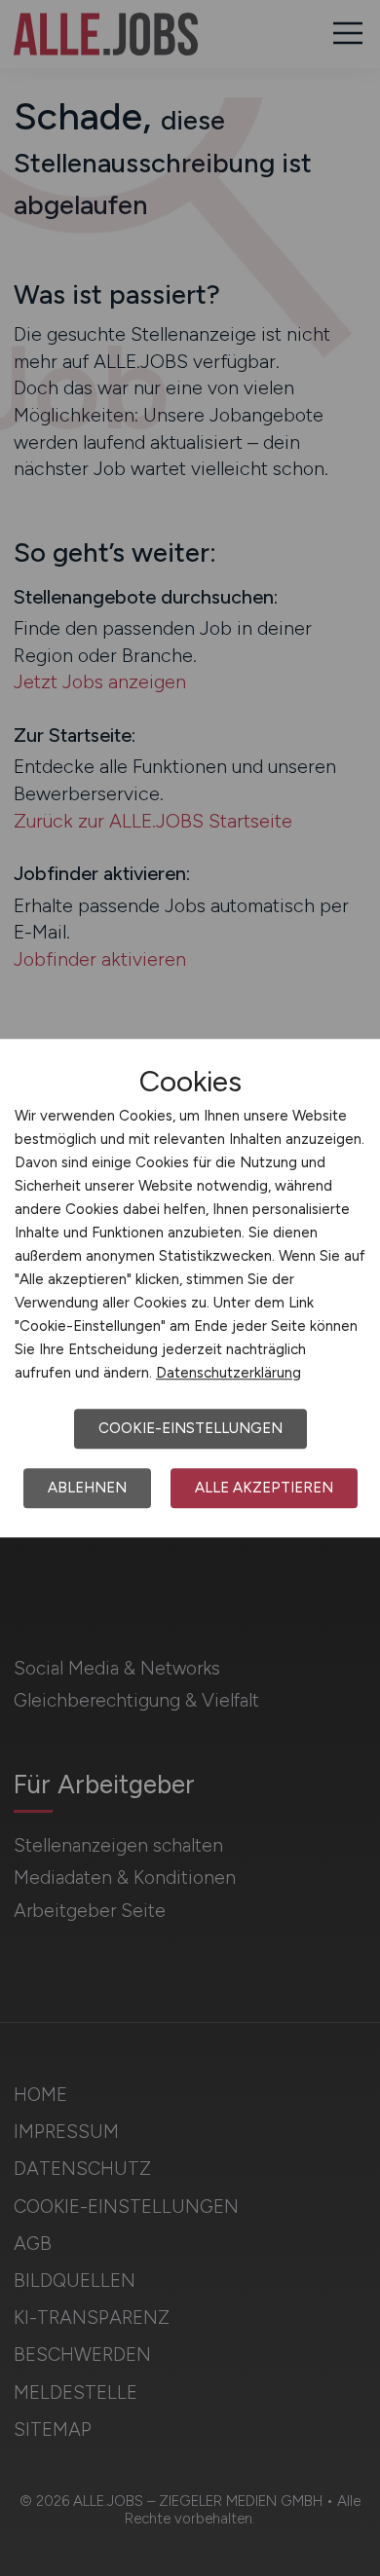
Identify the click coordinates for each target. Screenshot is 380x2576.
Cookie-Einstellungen (190, 1428)
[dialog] (190, 1288)
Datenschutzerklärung (228, 1373)
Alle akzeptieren (264, 1488)
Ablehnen (87, 1488)
